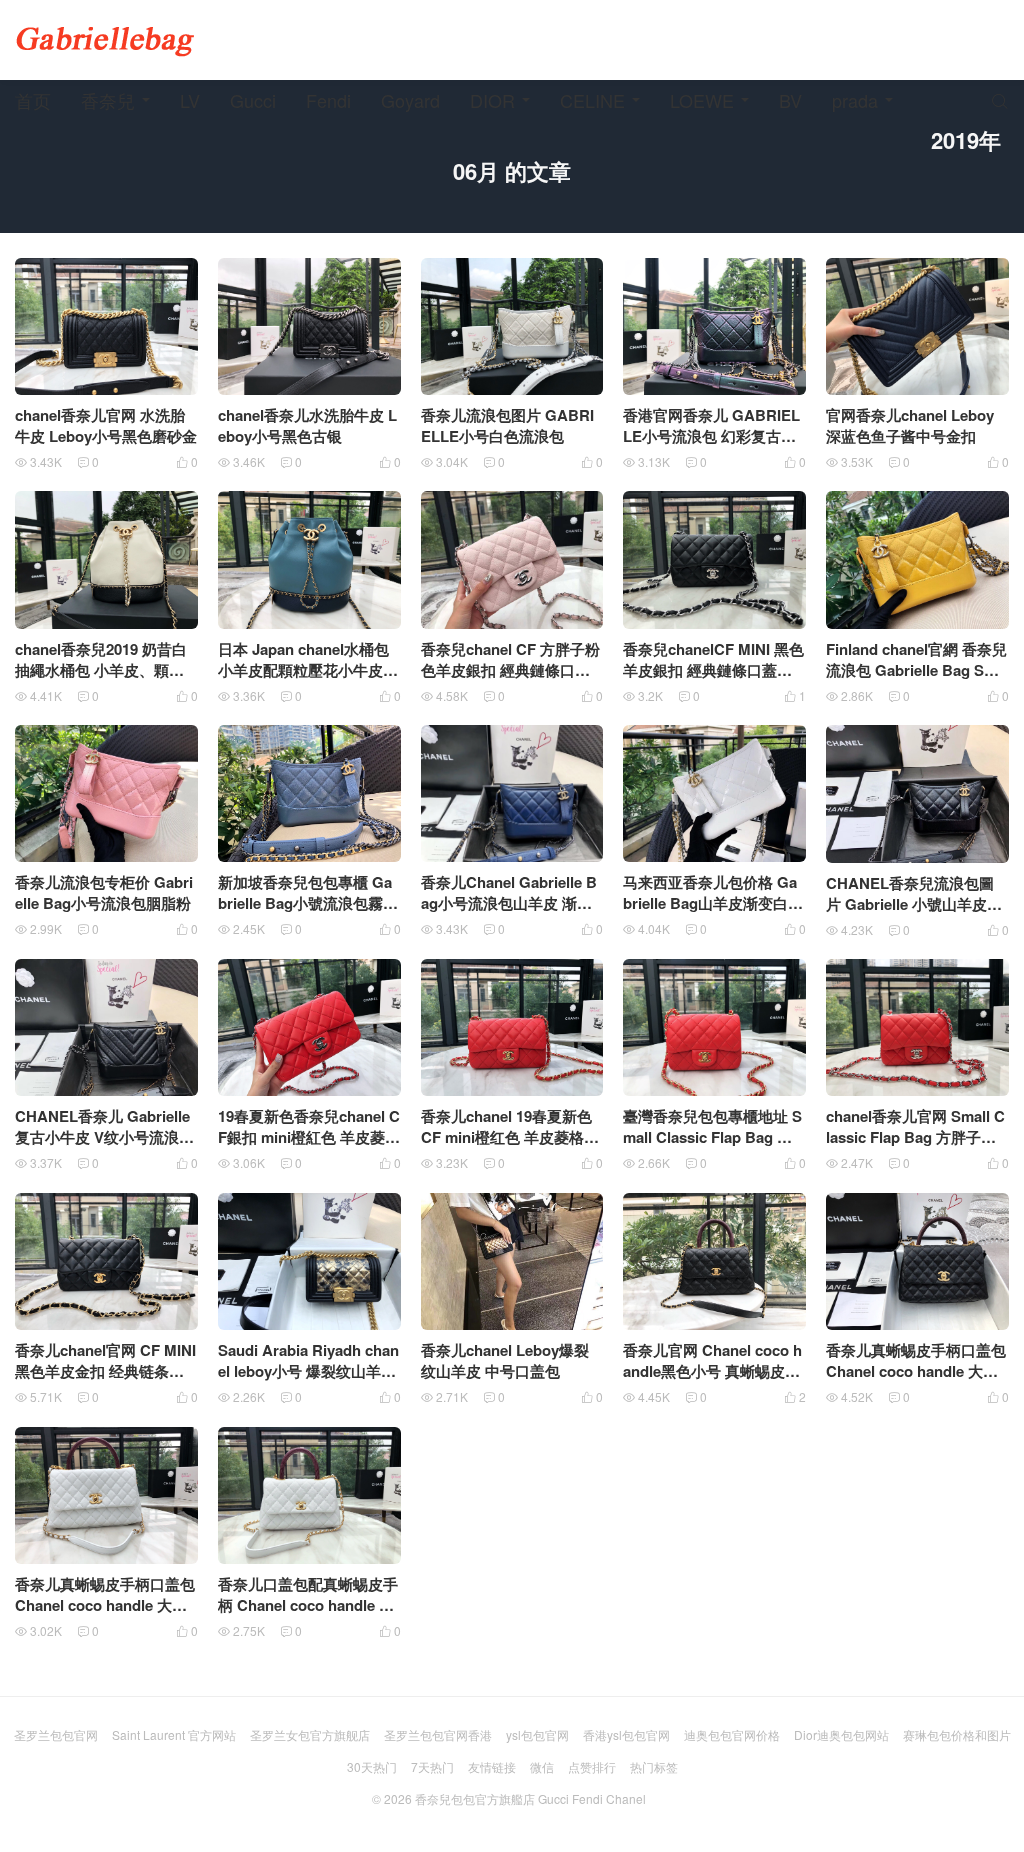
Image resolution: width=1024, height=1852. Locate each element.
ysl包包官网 (537, 1734)
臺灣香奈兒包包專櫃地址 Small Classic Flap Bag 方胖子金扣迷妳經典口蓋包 (712, 1137)
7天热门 (432, 1766)
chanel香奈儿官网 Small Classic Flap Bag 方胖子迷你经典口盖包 (915, 1137)
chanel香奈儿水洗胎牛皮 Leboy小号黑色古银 (307, 425)
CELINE (592, 100)
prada (855, 100)
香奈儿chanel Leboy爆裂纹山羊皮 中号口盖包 (505, 1360)
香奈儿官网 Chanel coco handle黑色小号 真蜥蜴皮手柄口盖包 (712, 1371)
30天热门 (372, 1766)
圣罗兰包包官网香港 (438, 1734)
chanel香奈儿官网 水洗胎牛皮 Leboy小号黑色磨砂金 (106, 425)
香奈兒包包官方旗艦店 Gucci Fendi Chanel (530, 1798)
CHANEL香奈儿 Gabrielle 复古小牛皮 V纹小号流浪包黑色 (104, 1137)
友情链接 (492, 1766)
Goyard (410, 100)
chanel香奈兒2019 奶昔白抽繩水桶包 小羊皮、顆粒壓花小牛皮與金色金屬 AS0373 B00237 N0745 (102, 680)
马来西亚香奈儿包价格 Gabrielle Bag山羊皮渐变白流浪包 (713, 903)
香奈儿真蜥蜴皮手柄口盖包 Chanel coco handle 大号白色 (105, 1605)
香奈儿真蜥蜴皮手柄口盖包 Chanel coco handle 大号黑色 (916, 1371)
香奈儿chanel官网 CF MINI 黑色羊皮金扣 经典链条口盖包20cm (105, 1371)
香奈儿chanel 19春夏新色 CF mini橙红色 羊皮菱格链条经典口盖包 (510, 1137)
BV (790, 100)
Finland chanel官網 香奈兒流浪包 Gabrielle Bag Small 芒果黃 (916, 670)
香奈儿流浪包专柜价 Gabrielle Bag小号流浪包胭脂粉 (104, 892)
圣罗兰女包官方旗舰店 (310, 1734)
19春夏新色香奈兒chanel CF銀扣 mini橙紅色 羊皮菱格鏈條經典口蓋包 (309, 1137)
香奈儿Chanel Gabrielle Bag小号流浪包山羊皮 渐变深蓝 (509, 903)
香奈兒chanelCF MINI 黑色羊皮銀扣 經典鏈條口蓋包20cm (713, 670)
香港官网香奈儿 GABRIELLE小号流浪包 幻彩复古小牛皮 (711, 436)
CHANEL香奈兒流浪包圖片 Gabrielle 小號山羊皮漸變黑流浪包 (914, 904)
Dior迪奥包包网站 (841, 1734)
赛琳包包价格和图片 (957, 1734)
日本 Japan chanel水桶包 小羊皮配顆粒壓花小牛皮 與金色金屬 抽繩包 (303, 670)
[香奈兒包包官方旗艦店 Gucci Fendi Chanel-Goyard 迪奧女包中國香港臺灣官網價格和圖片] (105, 40)
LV (190, 100)
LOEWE (702, 100)
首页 (33, 100)
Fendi (328, 100)
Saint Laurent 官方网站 (174, 1734)
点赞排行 (592, 1766)
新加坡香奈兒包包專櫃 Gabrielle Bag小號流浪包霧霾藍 (308, 903)
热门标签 (654, 1766)
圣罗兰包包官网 (56, 1734)
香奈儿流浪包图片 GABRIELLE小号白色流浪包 (507, 425)
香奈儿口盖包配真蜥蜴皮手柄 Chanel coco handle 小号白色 (308, 1605)
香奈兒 (108, 100)
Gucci (253, 100)
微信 (542, 1766)
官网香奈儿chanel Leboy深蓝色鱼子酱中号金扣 (910, 425)
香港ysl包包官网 (626, 1734)
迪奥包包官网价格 (732, 1734)
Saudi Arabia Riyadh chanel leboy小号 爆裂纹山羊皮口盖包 (308, 1371)
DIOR (492, 100)
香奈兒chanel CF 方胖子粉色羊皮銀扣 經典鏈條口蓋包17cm (510, 670)
